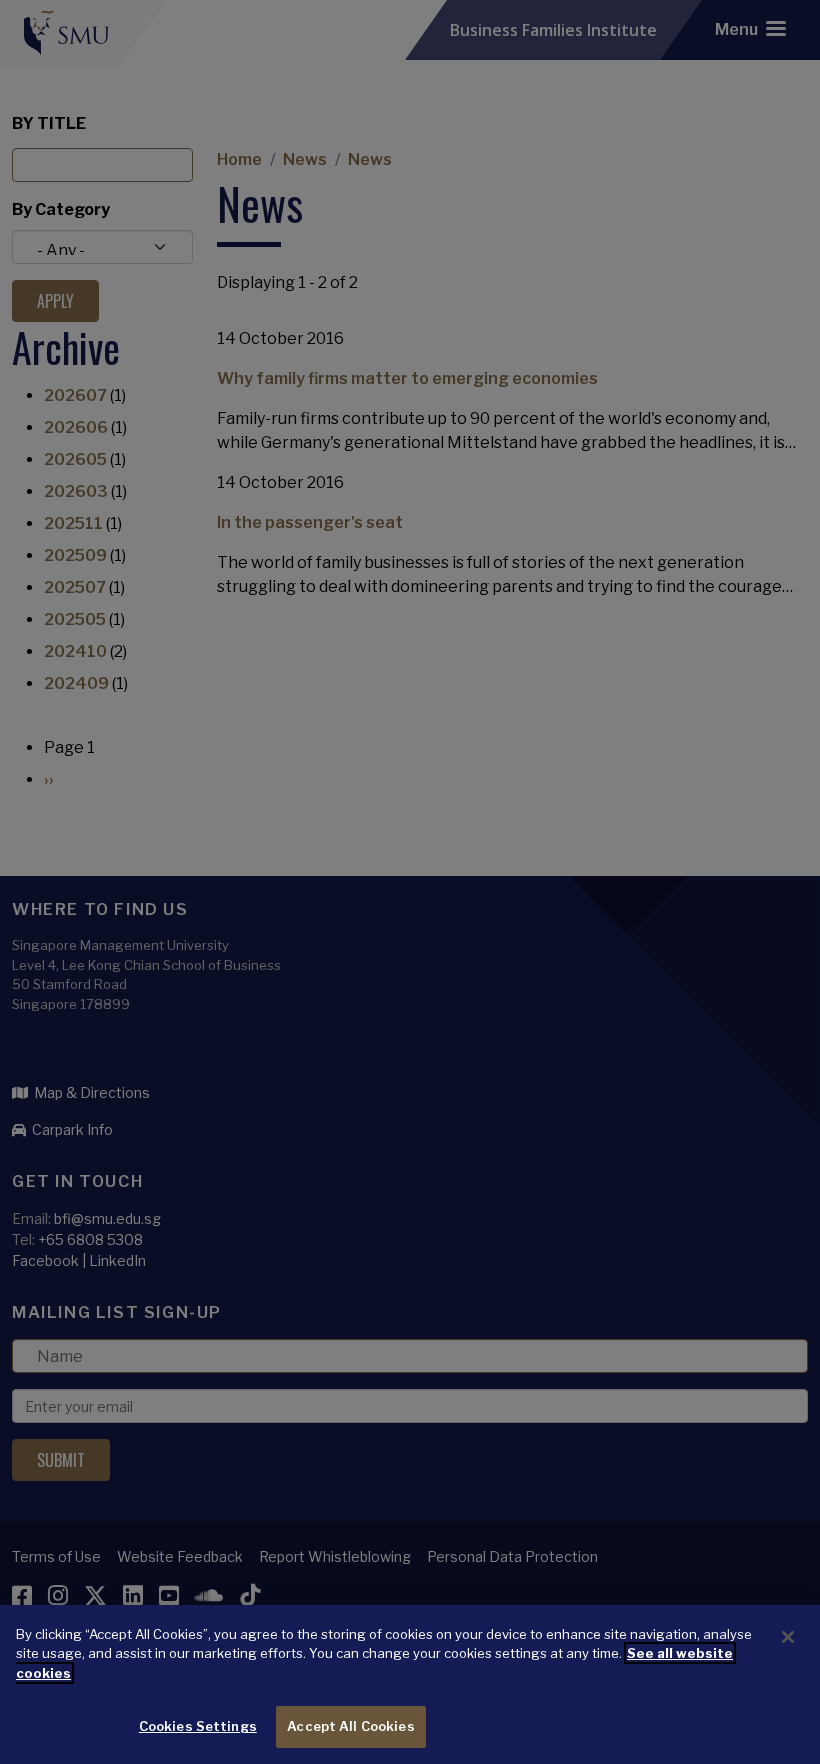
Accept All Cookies (350, 1726)
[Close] (788, 1637)
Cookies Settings (198, 1726)
